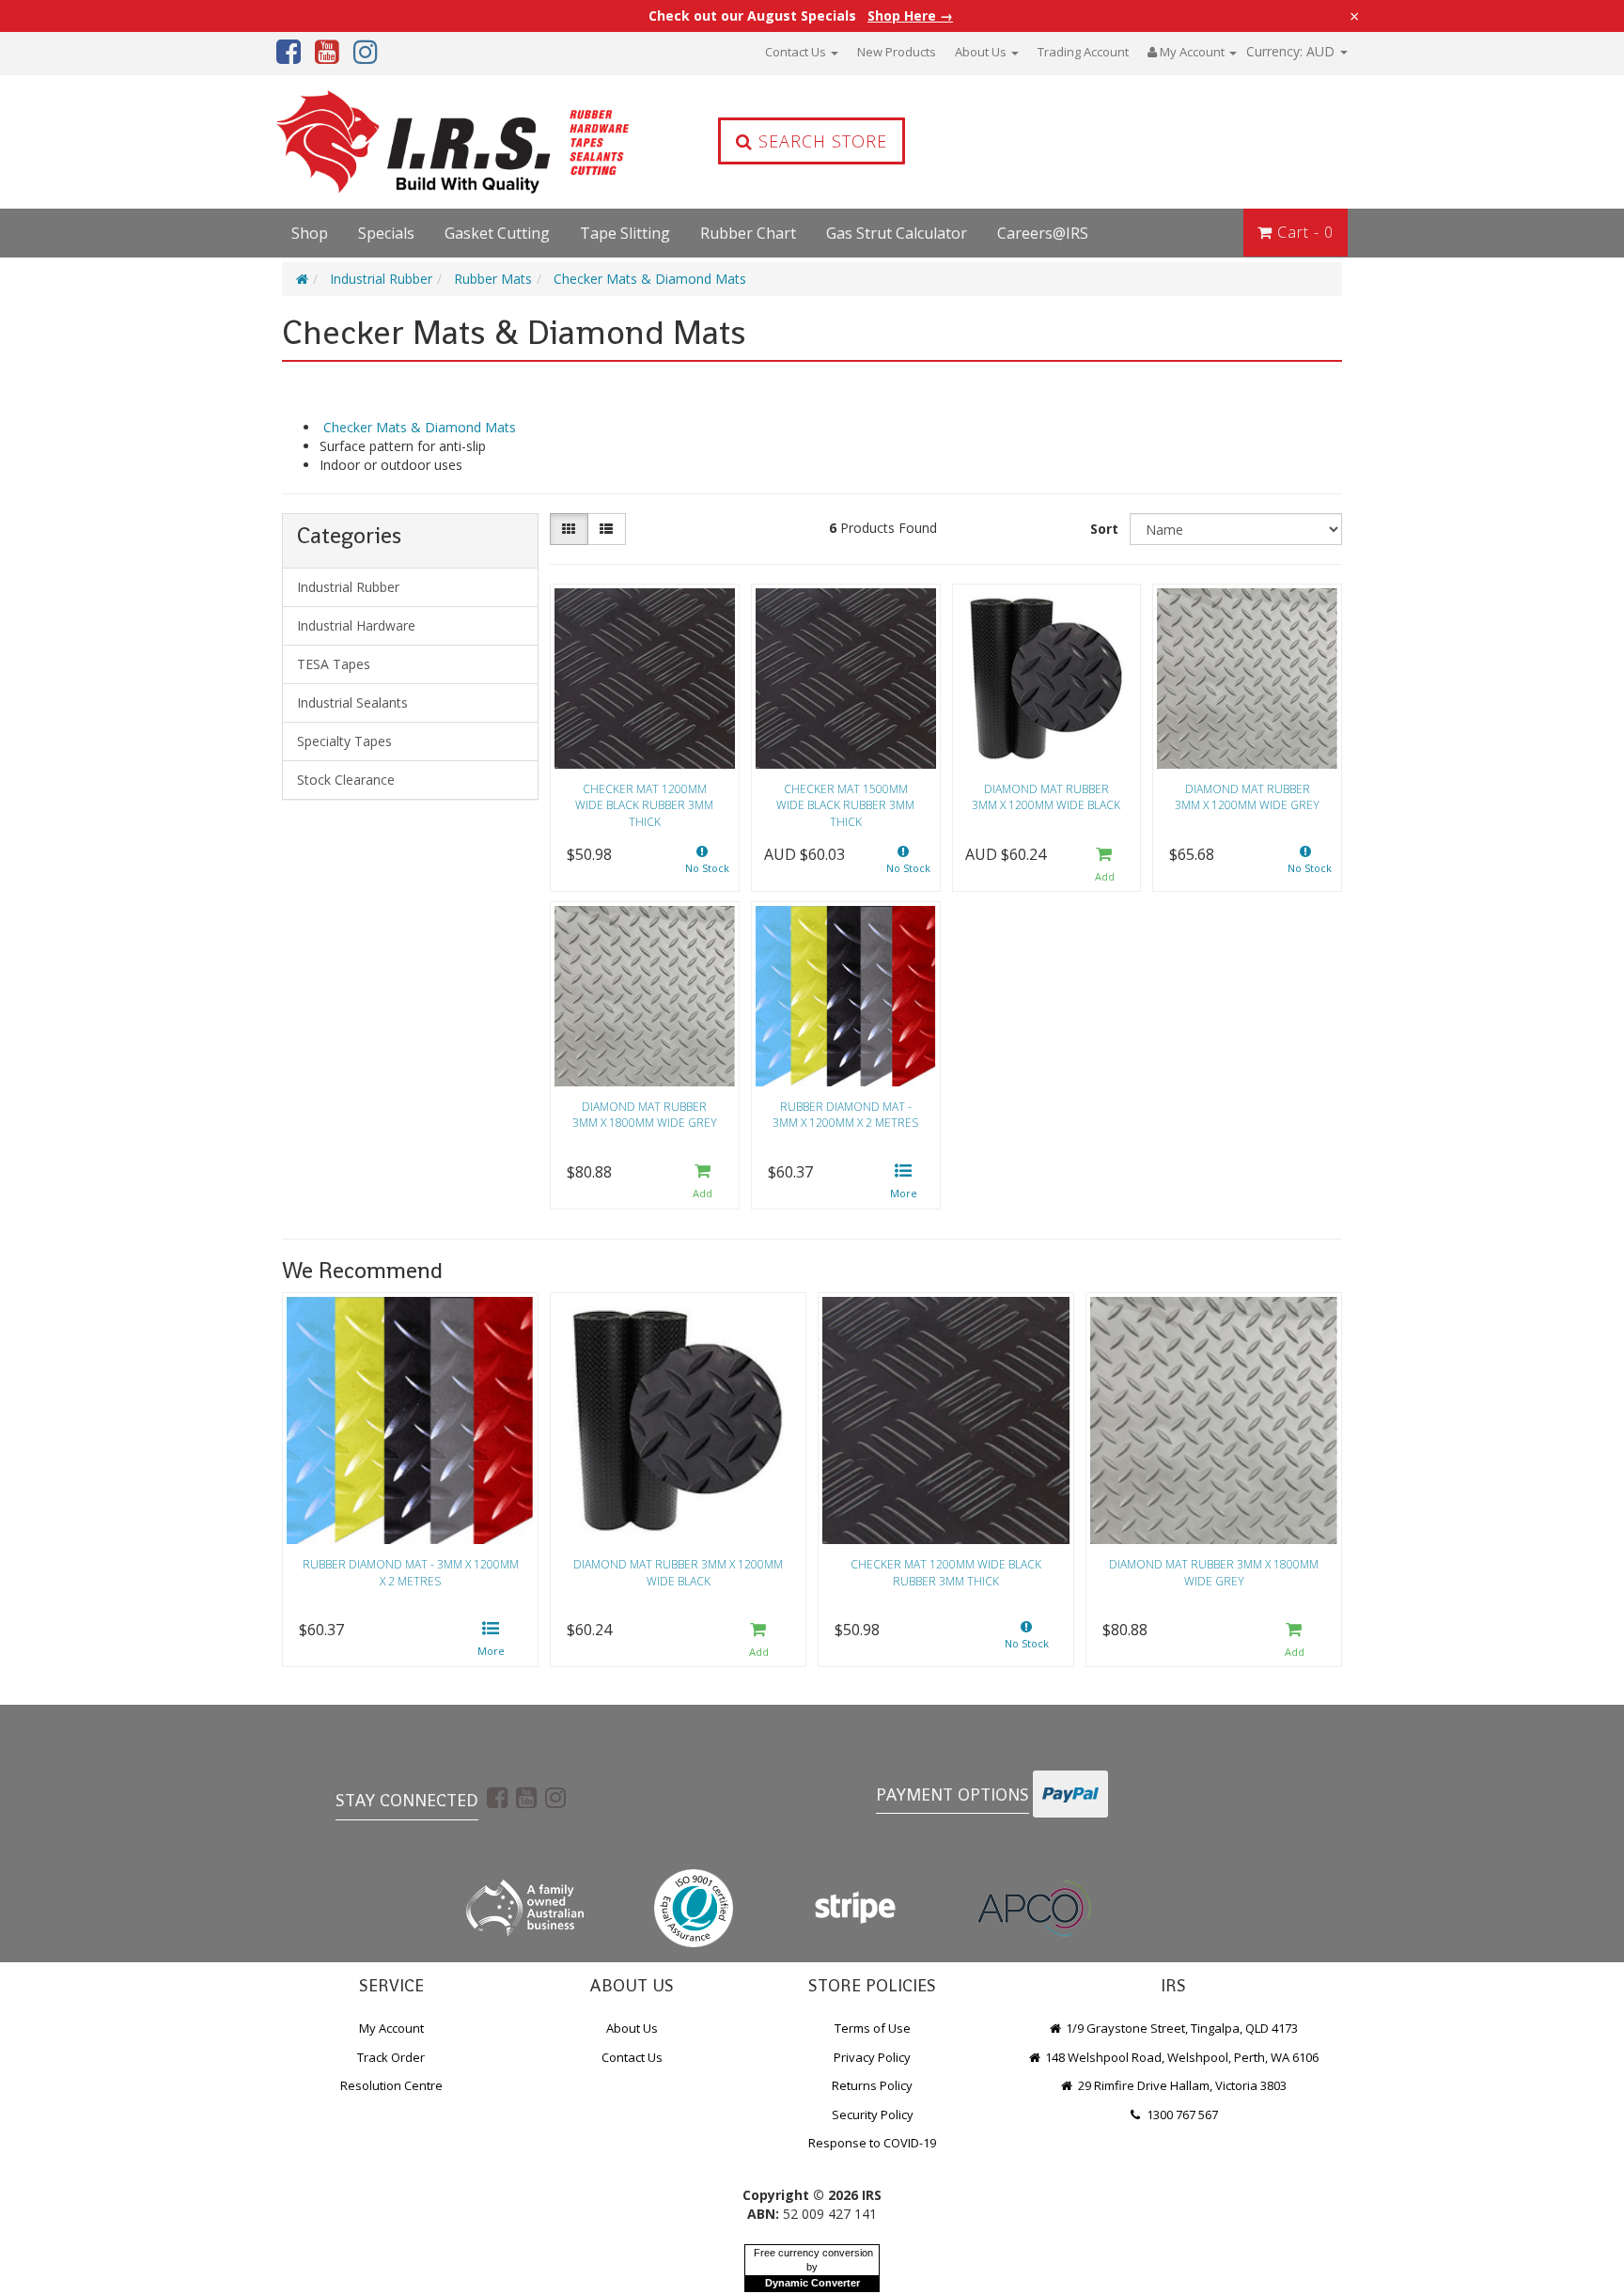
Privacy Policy (872, 2057)
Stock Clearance (346, 780)
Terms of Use (873, 2028)
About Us (982, 52)
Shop (310, 233)
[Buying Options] (904, 1183)
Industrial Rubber (381, 279)
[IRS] (403, 142)
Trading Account (1083, 52)
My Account (391, 2028)
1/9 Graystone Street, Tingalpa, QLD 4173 (1180, 2028)
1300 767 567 (1181, 2115)
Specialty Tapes (344, 741)
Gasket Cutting (497, 233)
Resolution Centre (391, 2085)
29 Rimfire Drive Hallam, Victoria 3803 (1181, 2085)
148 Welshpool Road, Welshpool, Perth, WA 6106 (1180, 2057)
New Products (897, 52)
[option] (410, 1484)
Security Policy (873, 2115)
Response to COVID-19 (872, 2143)
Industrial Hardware (356, 625)
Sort (1104, 529)
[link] (497, 1797)
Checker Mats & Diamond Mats (650, 279)
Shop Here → (910, 16)
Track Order (391, 2057)
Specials (386, 233)
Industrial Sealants (352, 702)
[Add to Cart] (1104, 865)
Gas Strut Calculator (897, 233)
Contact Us (797, 52)
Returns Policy (872, 2085)
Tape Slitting (625, 233)
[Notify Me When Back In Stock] (703, 865)
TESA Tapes (334, 664)
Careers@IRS (1043, 233)
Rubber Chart (748, 233)
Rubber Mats (493, 279)
